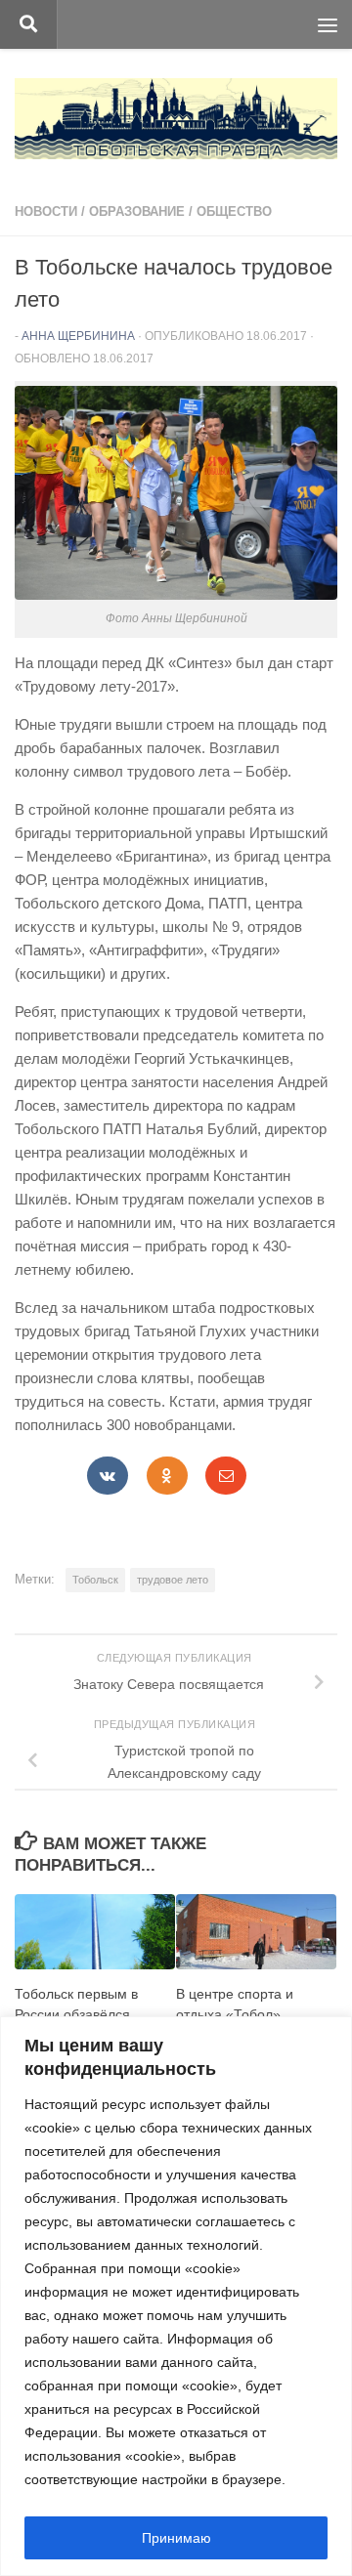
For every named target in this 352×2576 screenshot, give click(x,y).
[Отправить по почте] (226, 1476)
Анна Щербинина (78, 336)
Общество (234, 211)
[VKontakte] (108, 1476)
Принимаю (176, 2538)
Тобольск (95, 1580)
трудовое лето (173, 1580)
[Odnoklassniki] (167, 1476)
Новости (46, 211)
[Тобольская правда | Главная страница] (176, 119)
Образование (137, 211)
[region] (176, 2296)
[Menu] (328, 24)
